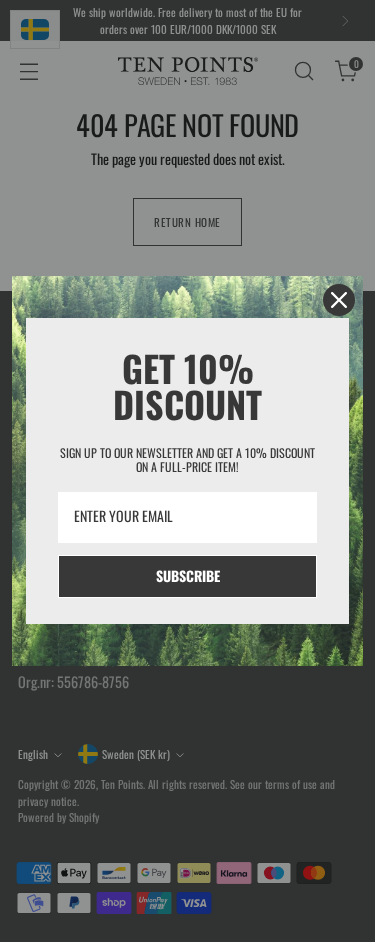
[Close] (339, 300)
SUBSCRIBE (188, 575)
